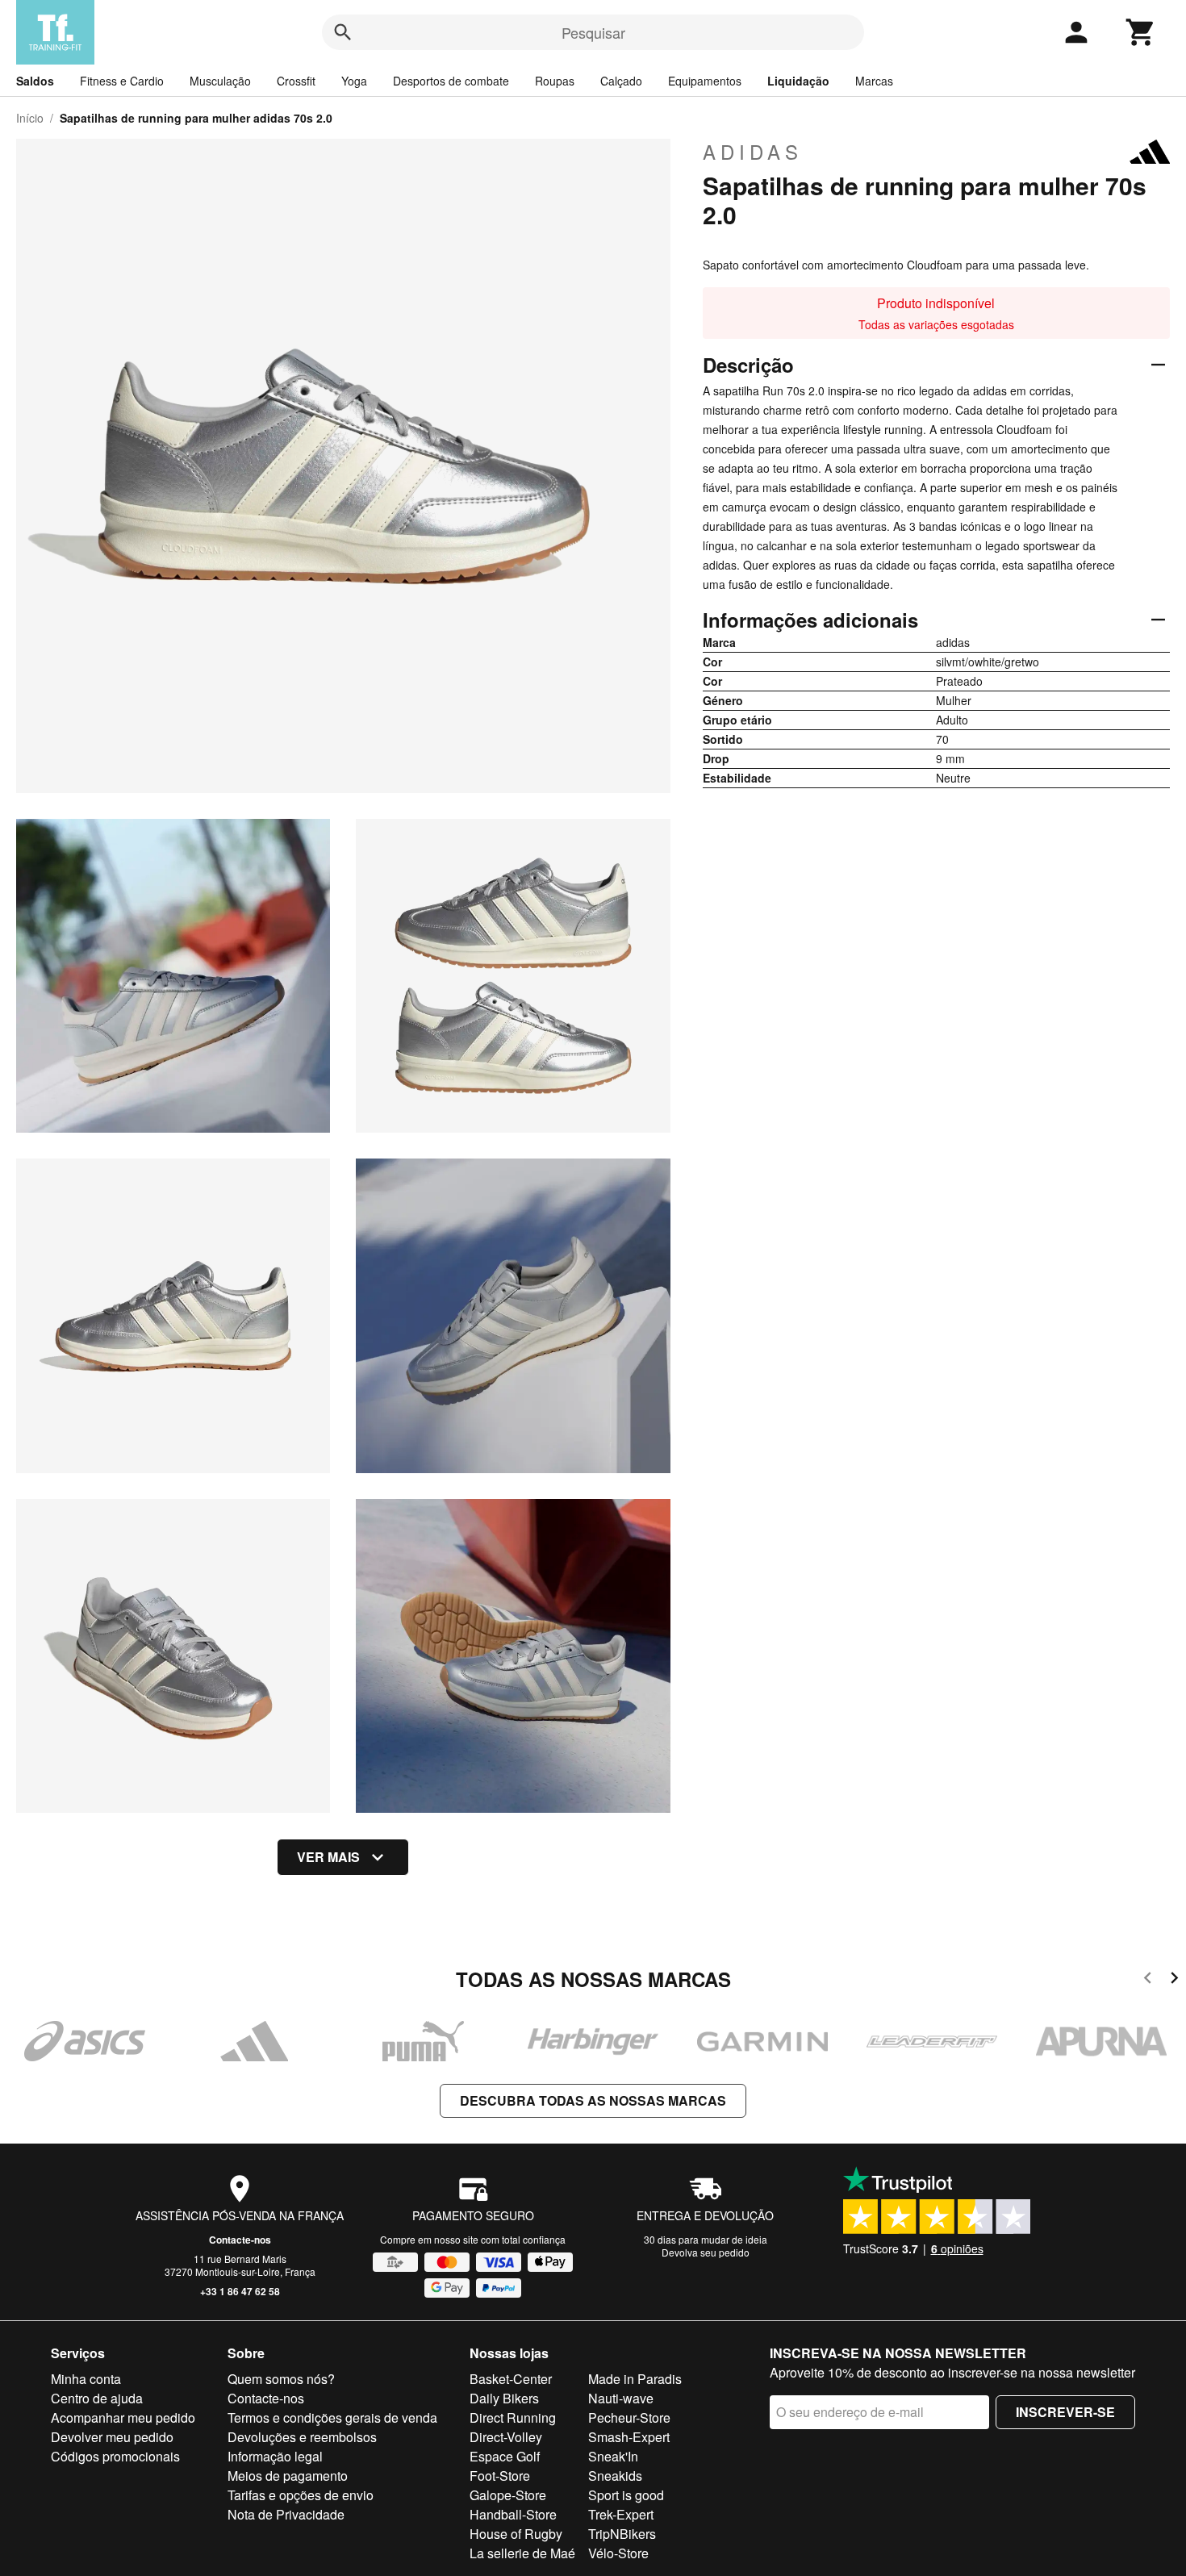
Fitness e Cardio (122, 81)
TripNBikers (622, 2534)
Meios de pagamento (288, 2476)
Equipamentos (705, 81)
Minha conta (86, 2379)
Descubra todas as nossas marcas (593, 2100)
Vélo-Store (618, 2553)
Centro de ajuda (97, 2398)
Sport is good (626, 2495)
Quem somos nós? (281, 2379)
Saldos (35, 81)
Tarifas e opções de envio (301, 2495)
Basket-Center (511, 2379)
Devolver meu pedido (112, 2437)
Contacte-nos (240, 2240)
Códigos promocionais (115, 2456)
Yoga (354, 81)
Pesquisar (593, 32)
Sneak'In (613, 2456)
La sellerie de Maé (522, 2553)
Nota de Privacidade (286, 2514)
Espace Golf (505, 2456)
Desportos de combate (451, 81)
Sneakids (615, 2476)
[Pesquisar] (343, 32)
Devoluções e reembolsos (302, 2437)
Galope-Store (508, 2495)
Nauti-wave (621, 2398)
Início (30, 118)
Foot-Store (500, 2476)
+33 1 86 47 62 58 (240, 2291)
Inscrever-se (1065, 2412)
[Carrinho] (1141, 32)
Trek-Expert (621, 2514)
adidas (753, 152)
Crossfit (296, 81)
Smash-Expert (629, 2437)
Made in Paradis (635, 2379)
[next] (1174, 1980)
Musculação (220, 81)
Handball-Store (513, 2514)
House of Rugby (516, 2534)
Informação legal (275, 2456)
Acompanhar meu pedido (123, 2417)
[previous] (1148, 1980)
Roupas (555, 81)
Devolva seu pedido (706, 2252)
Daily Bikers (504, 2398)
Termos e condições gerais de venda (332, 2417)
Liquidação (798, 81)
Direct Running (513, 2417)
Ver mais (328, 1857)
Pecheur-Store (629, 2417)
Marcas (874, 81)
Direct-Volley (506, 2437)
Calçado (621, 81)
